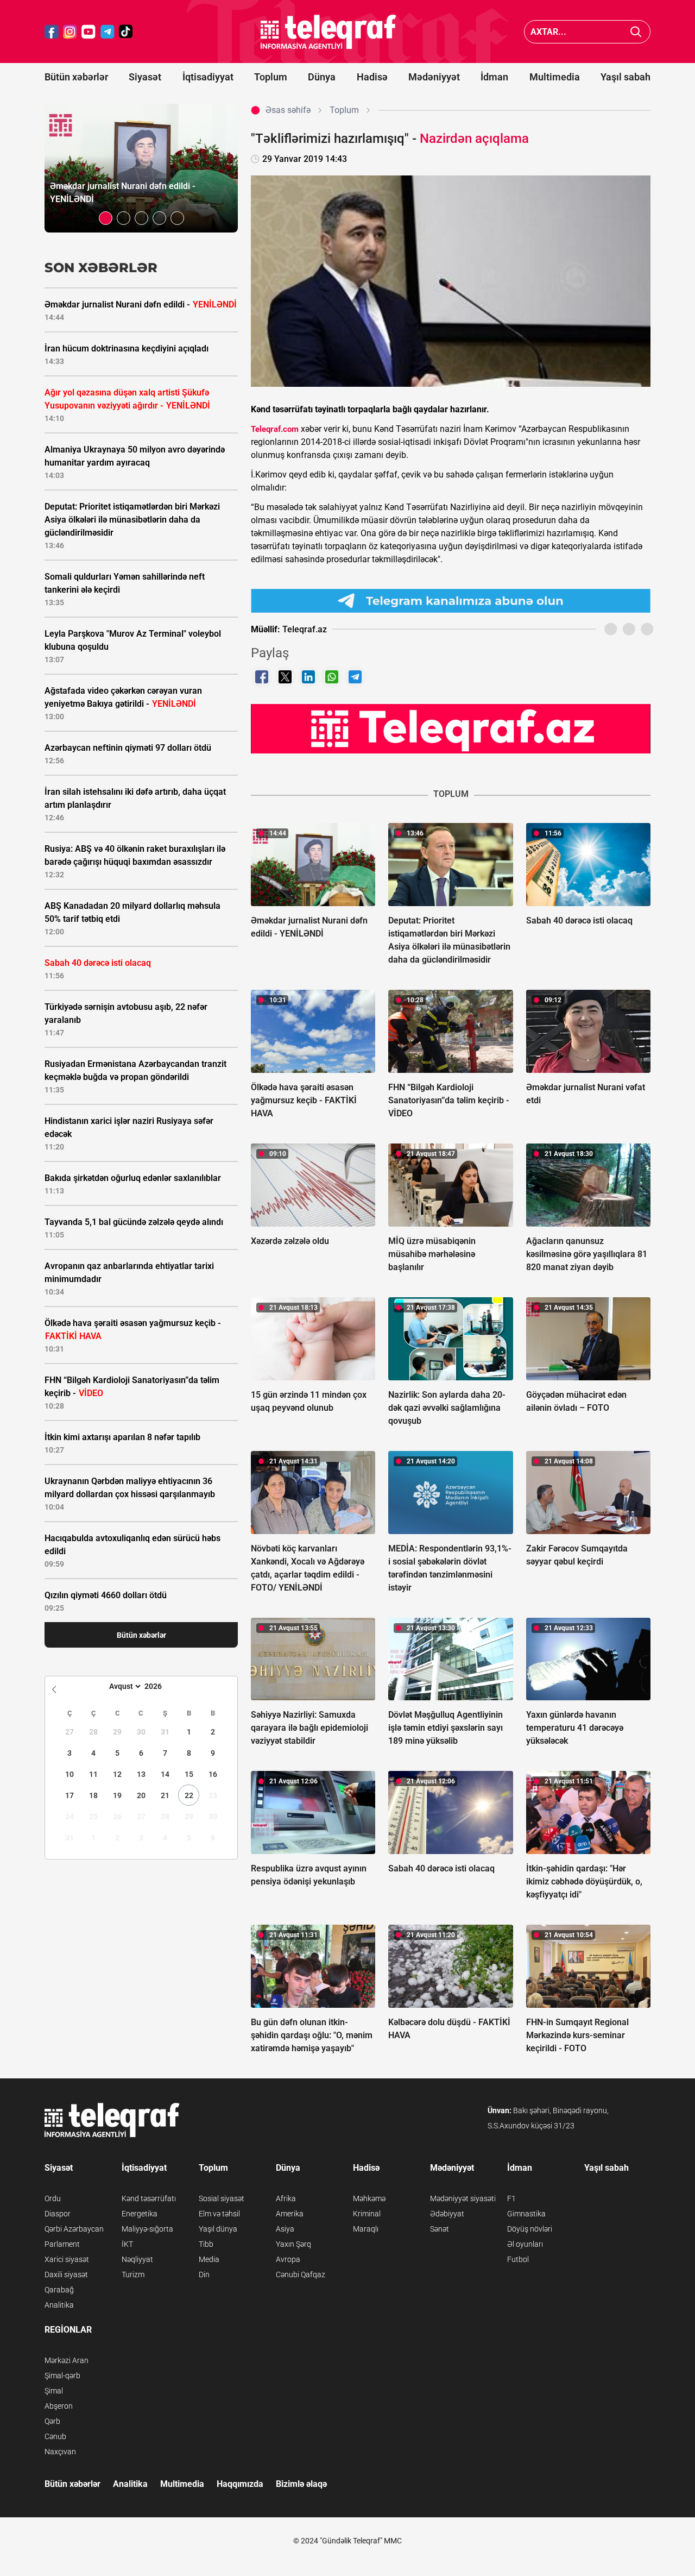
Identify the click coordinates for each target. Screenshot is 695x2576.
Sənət (440, 2229)
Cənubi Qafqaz (301, 2275)
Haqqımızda (240, 2484)
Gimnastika (526, 2214)
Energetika (140, 2214)
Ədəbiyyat (447, 2214)
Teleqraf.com (275, 429)
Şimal (54, 2391)
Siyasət (145, 77)
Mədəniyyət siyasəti (463, 2198)
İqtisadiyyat (208, 77)
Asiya (285, 2229)
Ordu (53, 2198)
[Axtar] (636, 32)
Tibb (206, 2244)
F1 (511, 2198)
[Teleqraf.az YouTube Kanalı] (451, 728)
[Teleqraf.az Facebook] (52, 32)
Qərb (52, 2421)
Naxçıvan (60, 2452)
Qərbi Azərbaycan (74, 2229)
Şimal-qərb (62, 2376)
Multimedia (555, 77)
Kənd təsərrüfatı (149, 2198)
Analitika (59, 2305)
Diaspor (58, 2214)
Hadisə (372, 77)
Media (209, 2259)
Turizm (133, 2275)
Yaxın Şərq (293, 2244)
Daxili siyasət (66, 2275)
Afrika (286, 2198)
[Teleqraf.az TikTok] (126, 32)
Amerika (290, 2214)
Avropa (288, 2259)
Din (204, 2275)
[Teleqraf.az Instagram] (70, 32)
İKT (127, 2244)
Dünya (322, 77)
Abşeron (59, 2406)
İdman (494, 77)
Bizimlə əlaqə (301, 2484)
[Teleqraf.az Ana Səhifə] (328, 32)
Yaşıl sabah (625, 77)
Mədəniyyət (434, 77)
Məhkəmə (369, 2198)
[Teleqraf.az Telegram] (108, 32)
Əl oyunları (525, 2244)
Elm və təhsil (219, 2214)
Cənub (55, 2436)
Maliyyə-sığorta (147, 2229)
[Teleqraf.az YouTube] (89, 32)
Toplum (271, 77)
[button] (106, 218)
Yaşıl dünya (218, 2229)
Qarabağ (59, 2290)
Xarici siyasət (67, 2259)
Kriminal (367, 2214)
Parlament (62, 2244)
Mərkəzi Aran (67, 2360)
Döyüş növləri (530, 2229)
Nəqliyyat (137, 2259)
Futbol (518, 2259)
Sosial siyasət (222, 2198)
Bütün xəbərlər (76, 77)
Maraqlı (366, 2229)
